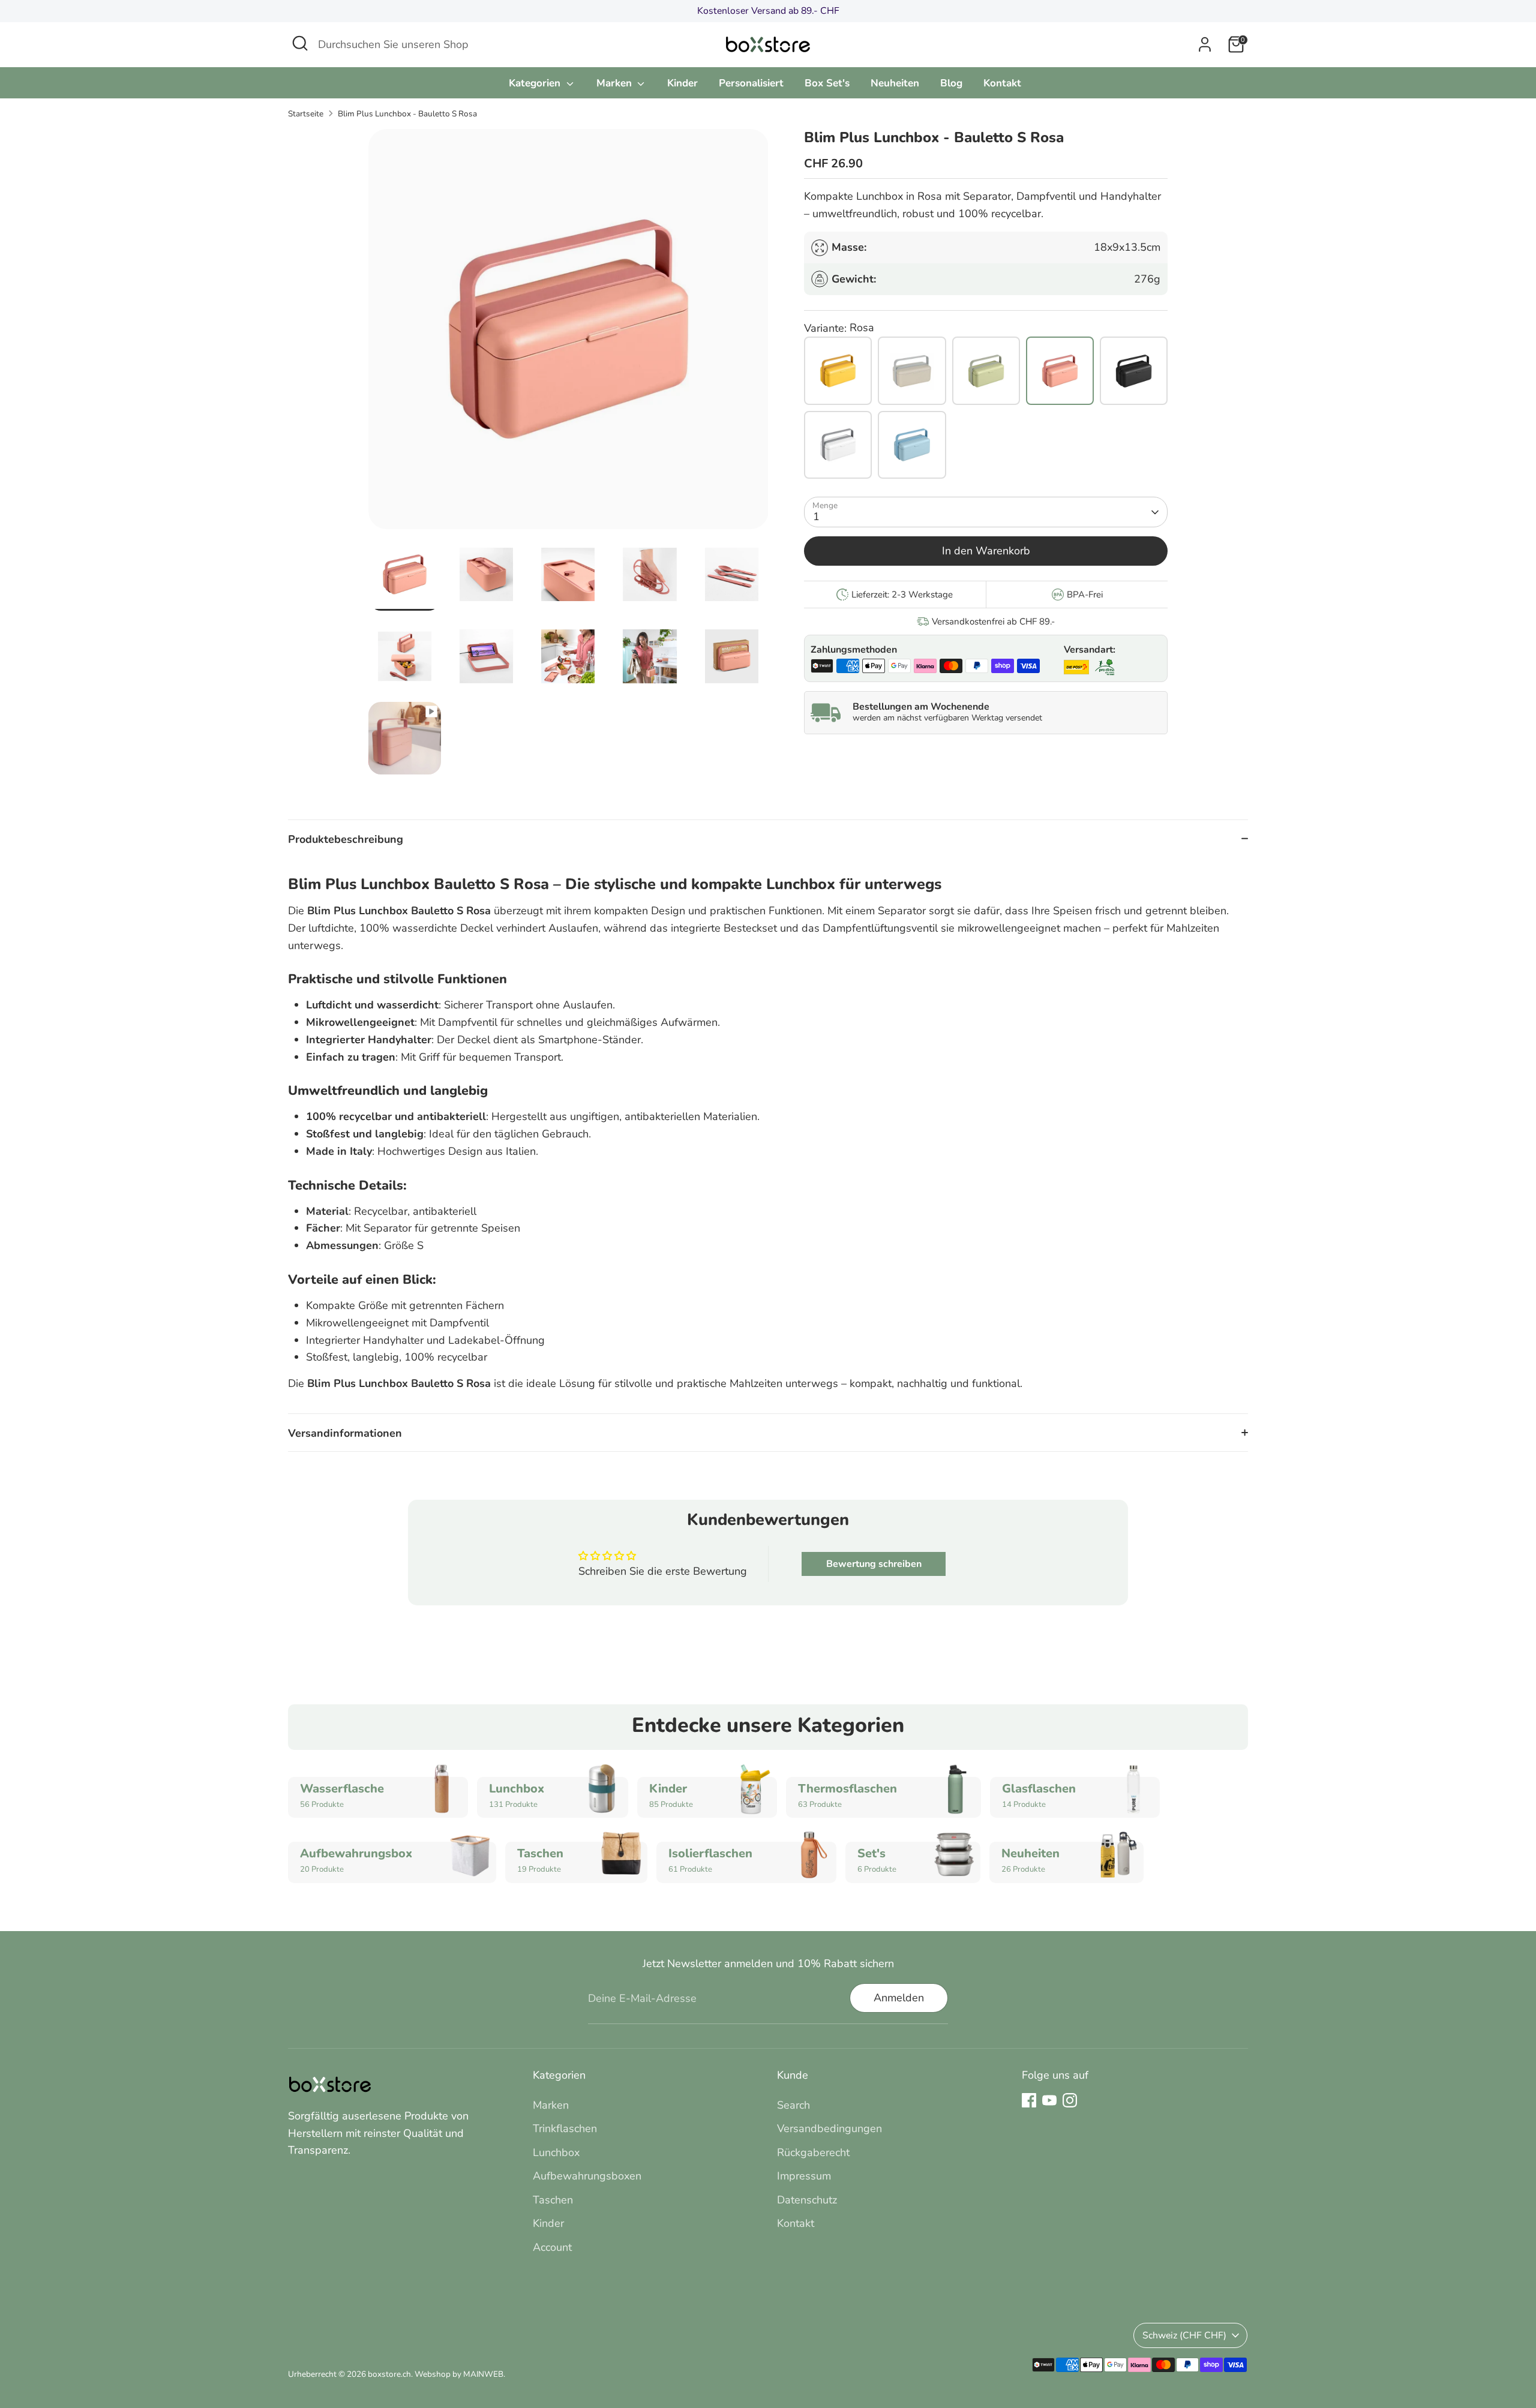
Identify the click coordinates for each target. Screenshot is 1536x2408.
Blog (951, 83)
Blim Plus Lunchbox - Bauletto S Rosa (407, 114)
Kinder (682, 83)
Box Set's (827, 83)
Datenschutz (807, 2200)
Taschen (553, 2200)
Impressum (804, 2176)
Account (552, 2247)
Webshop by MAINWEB (459, 2374)
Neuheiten (895, 83)
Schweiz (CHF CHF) (1184, 2335)
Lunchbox (556, 2152)
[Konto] (1205, 44)
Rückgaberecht (813, 2152)
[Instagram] (1070, 2100)
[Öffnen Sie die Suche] (300, 43)
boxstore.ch (389, 2374)
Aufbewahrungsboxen (587, 2176)
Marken (616, 83)
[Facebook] (1029, 2100)
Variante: (825, 328)
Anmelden (899, 1998)
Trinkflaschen (565, 2128)
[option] (568, 334)
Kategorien (536, 83)
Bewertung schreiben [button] (874, 1564)
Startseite (306, 114)
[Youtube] (1049, 2100)
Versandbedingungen (829, 2128)
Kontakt (1002, 83)
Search (793, 2105)
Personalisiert (751, 83)
